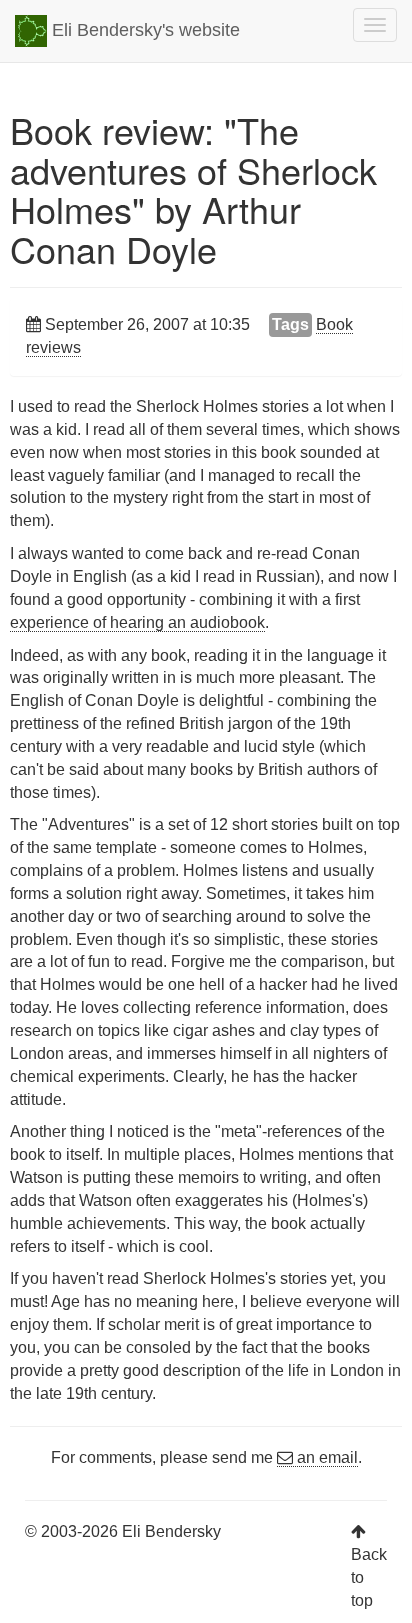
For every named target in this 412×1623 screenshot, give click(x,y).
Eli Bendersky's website (143, 30)
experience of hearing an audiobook (137, 622)
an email (325, 1457)
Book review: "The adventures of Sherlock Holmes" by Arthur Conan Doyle (193, 189)
